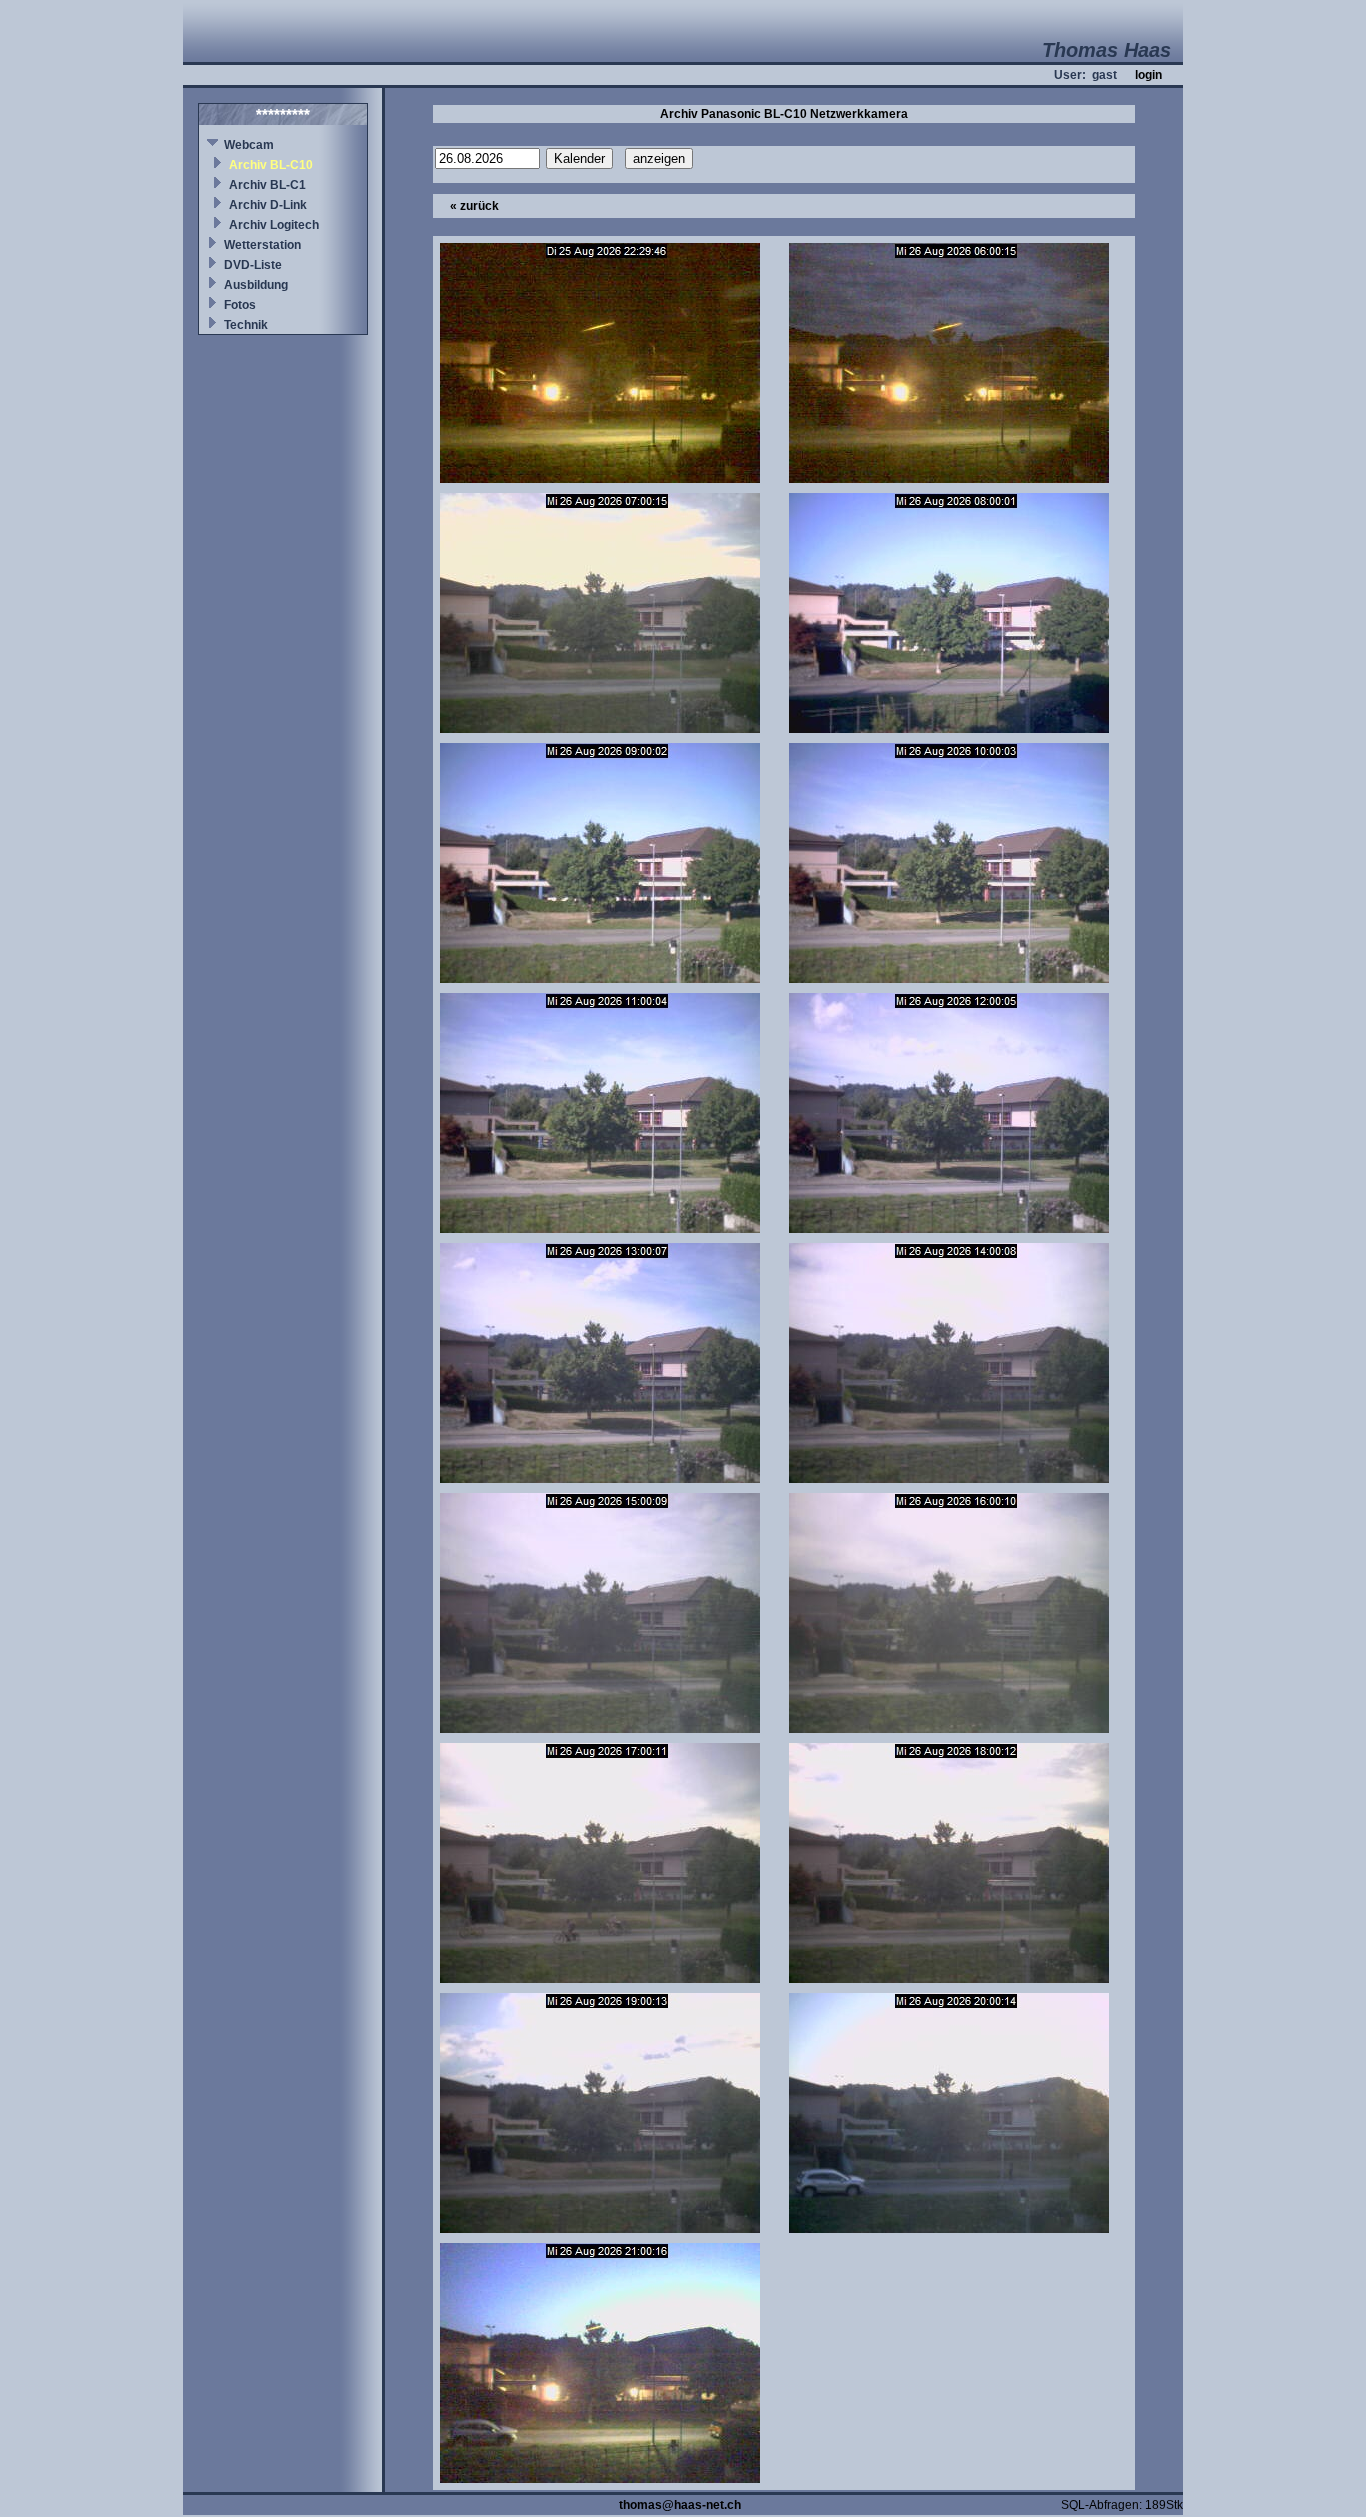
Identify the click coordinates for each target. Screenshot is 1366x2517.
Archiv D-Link (268, 205)
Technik (246, 325)
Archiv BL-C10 (271, 165)
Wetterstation (262, 245)
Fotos (240, 305)
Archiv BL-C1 (267, 185)
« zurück (474, 206)
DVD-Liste (253, 265)
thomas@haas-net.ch (680, 2505)
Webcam (249, 145)
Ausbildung (256, 285)
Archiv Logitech (274, 225)
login (1148, 75)
